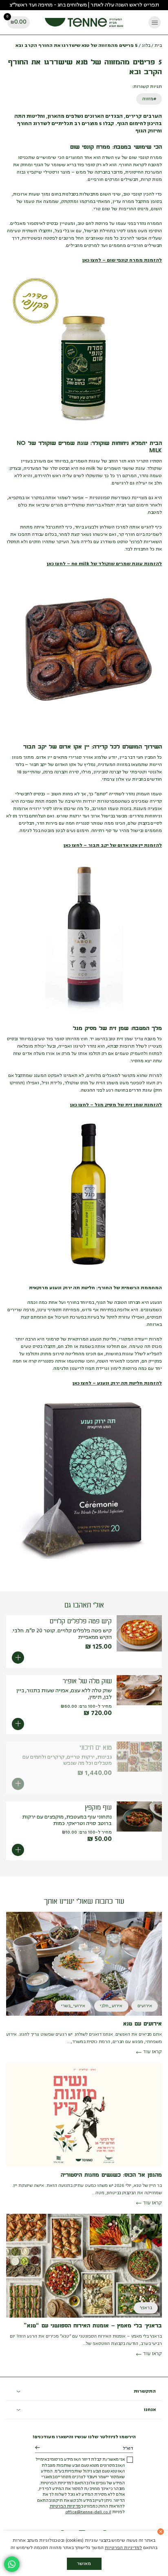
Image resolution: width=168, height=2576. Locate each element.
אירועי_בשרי (73, 2006)
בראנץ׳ (146, 2308)
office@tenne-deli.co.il (88, 2512)
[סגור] (161, 2532)
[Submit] (37, 2448)
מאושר (84, 2564)
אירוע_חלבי (111, 2006)
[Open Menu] (155, 22)
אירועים (145, 2006)
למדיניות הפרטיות (123, 2548)
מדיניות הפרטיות (65, 2507)
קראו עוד (153, 2052)
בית (158, 46)
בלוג (146, 46)
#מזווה (149, 99)
